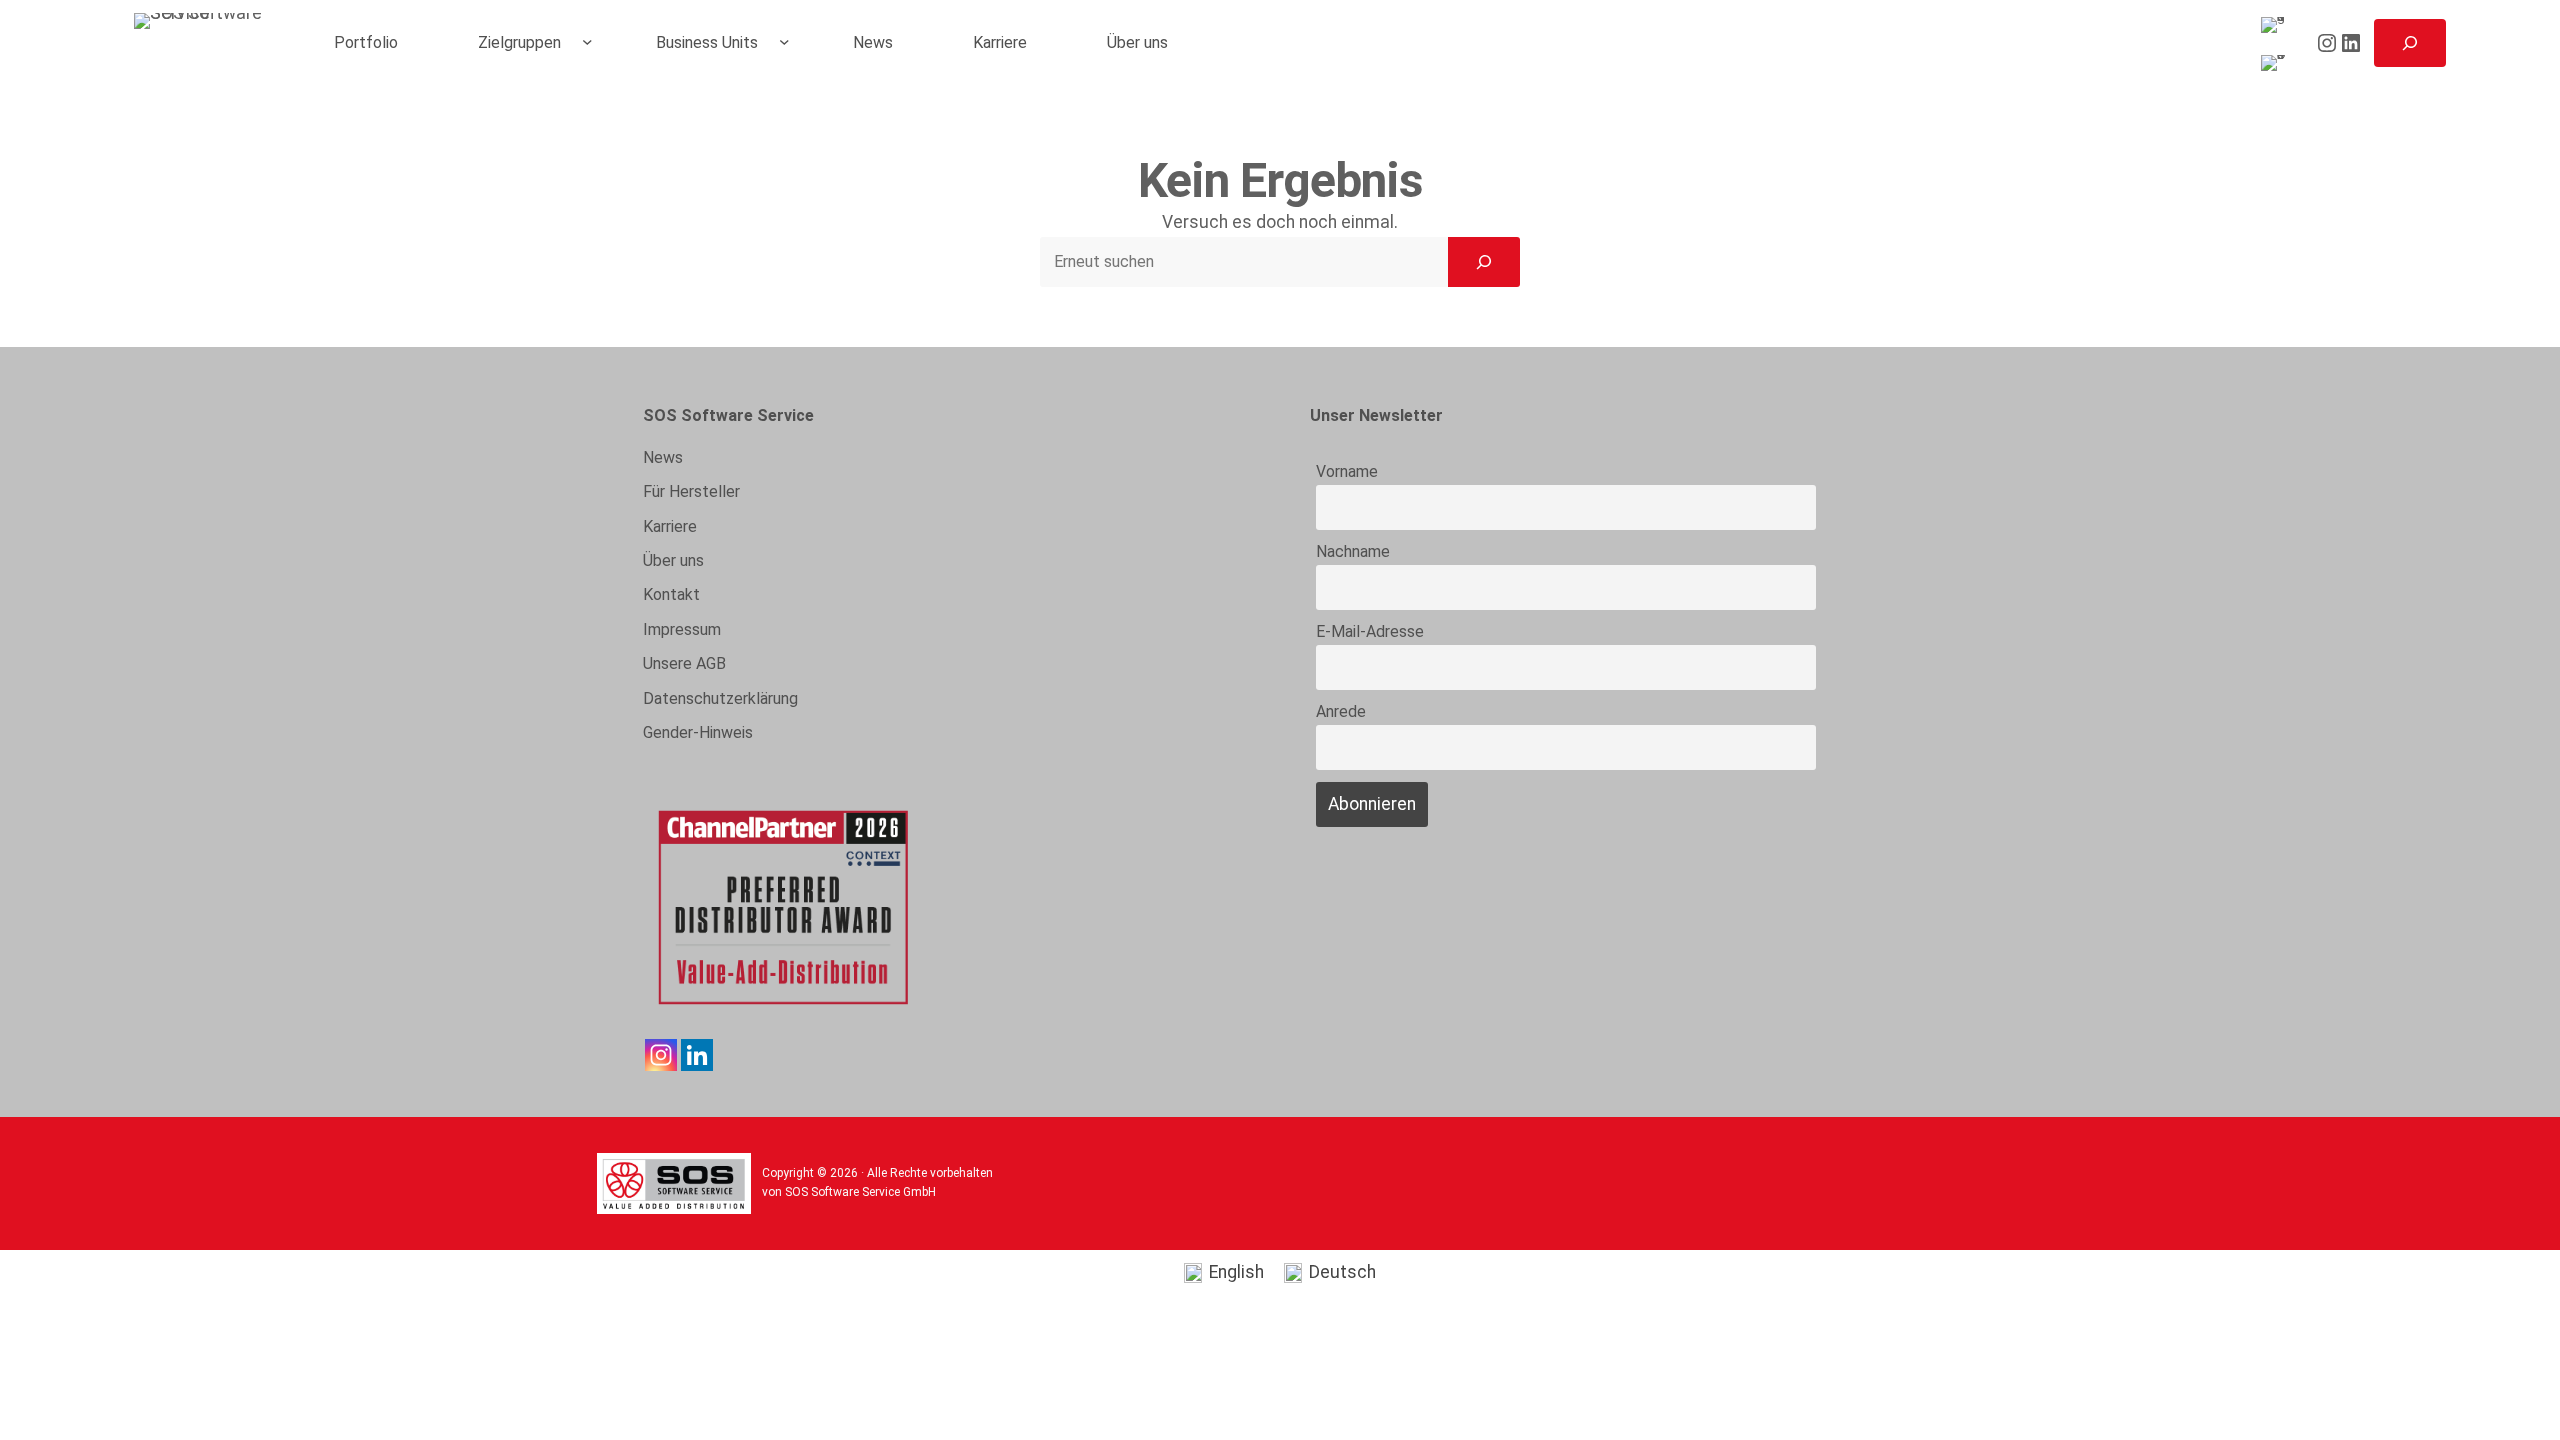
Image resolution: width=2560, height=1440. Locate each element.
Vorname (1347, 471)
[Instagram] (661, 1055)
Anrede (1341, 711)
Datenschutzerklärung (720, 698)
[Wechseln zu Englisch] (2277, 25)
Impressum (682, 629)
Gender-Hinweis (698, 732)
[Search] (1484, 262)
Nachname (1353, 551)
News (663, 457)
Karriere (670, 526)
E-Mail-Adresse (1370, 631)
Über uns (673, 560)
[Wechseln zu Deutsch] (2277, 63)
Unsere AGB (684, 663)
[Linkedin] (697, 1055)
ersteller (691, 491)
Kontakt (671, 594)
